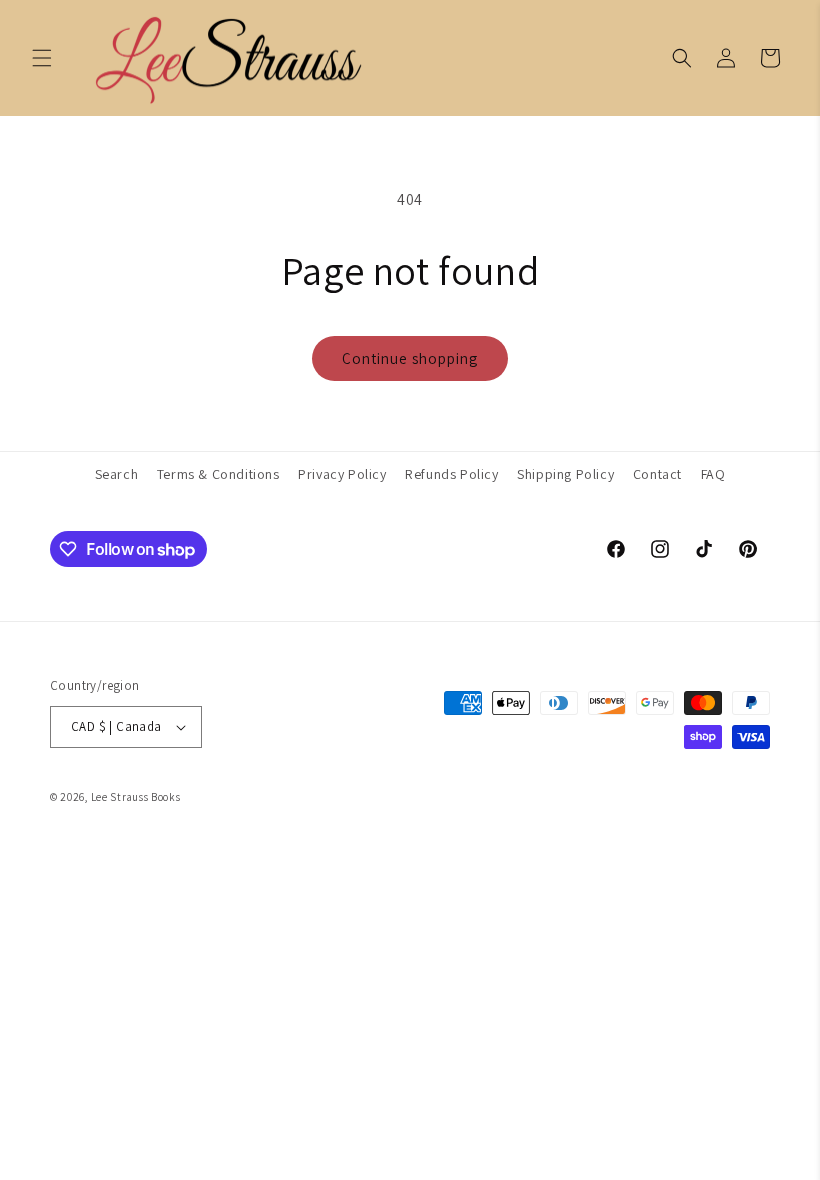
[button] (682, 58)
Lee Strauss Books (136, 797)
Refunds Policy (451, 474)
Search (117, 474)
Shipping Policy (565, 474)
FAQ (713, 474)
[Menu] (42, 58)
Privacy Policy (342, 474)
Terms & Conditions (218, 474)
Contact (657, 474)
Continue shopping (410, 358)
